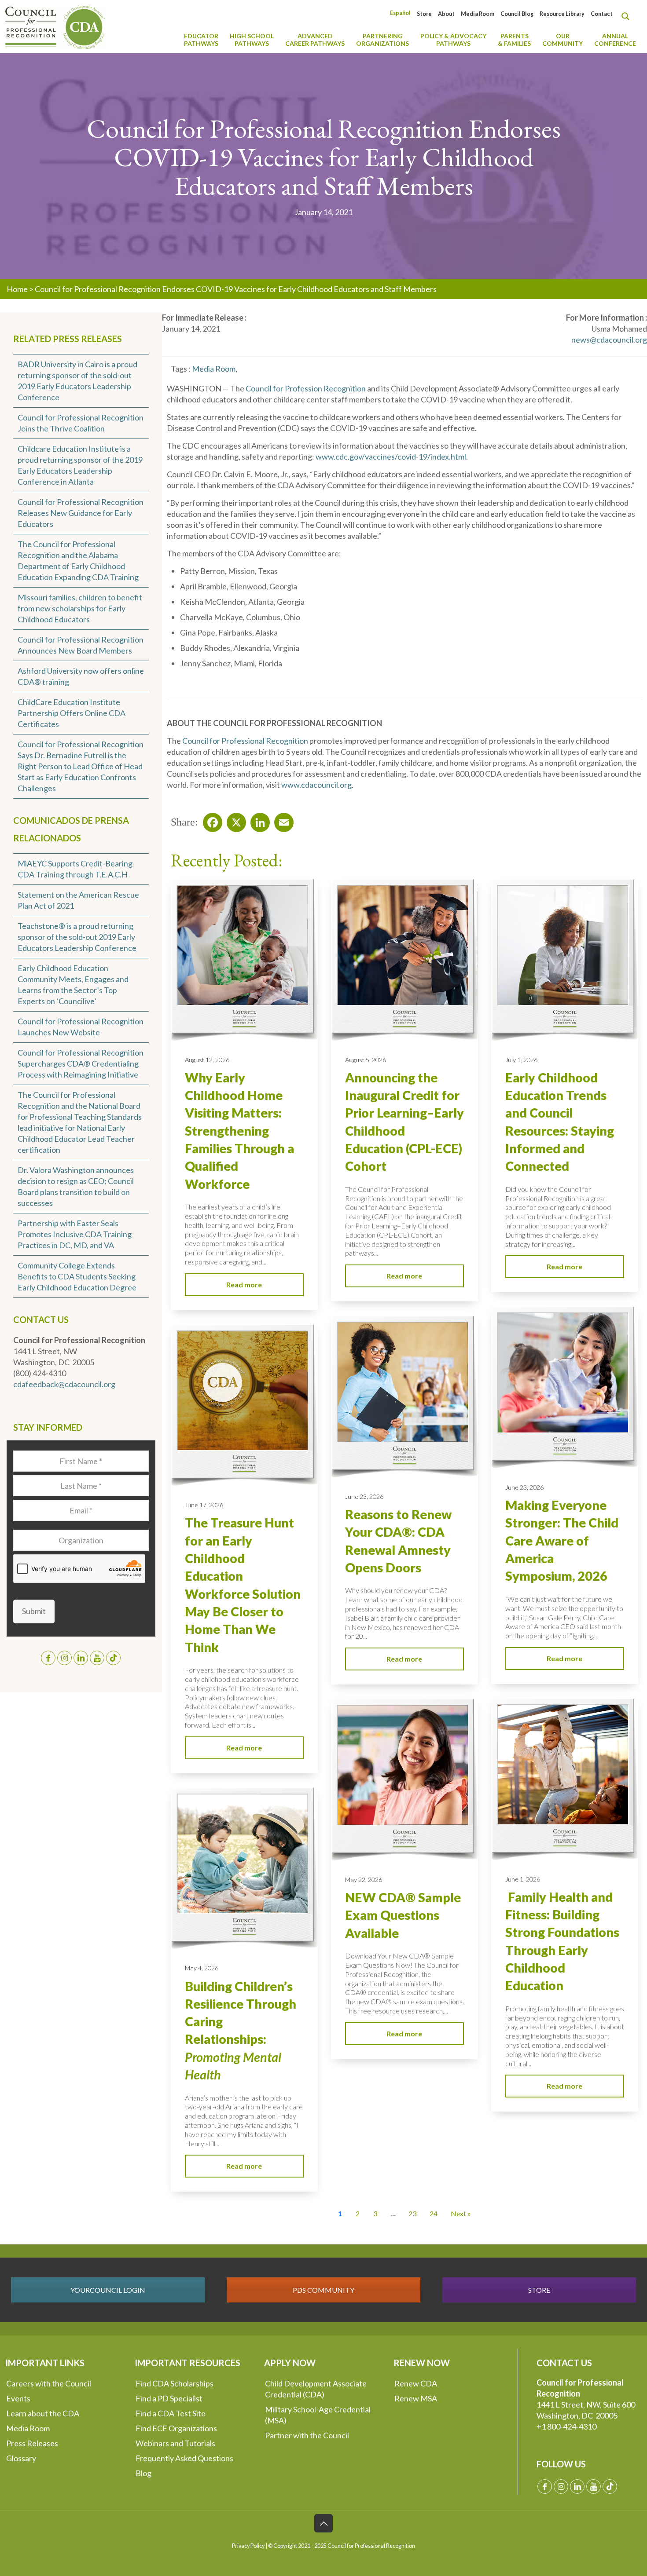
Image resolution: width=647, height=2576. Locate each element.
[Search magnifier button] (628, 16)
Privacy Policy (248, 2546)
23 (412, 2213)
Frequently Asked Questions (184, 2458)
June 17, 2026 (204, 1505)
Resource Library (562, 14)
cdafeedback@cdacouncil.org (64, 1384)
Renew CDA (416, 2383)
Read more (244, 1284)
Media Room (478, 14)
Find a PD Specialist (169, 2398)
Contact (602, 14)
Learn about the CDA (43, 2413)
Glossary (21, 2458)
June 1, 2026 (523, 1879)
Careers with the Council (49, 2383)
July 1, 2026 (521, 1060)
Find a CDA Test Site (171, 2413)
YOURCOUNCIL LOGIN (108, 2290)
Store (424, 14)
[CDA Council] (55, 26)
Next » (461, 2213)
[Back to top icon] (323, 2523)
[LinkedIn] (257, 820)
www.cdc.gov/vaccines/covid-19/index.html (391, 457)
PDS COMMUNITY (323, 2290)
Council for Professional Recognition (245, 741)
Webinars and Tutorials (175, 2443)
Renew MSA (416, 2398)
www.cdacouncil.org (316, 785)
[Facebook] (210, 820)
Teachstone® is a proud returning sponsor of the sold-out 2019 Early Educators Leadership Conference (77, 937)
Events (18, 2398)
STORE (539, 2290)
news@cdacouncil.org (609, 340)
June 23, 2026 (524, 1487)
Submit (34, 1611)
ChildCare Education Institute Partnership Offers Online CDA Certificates (72, 713)
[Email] (281, 820)
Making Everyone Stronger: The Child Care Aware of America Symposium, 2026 (562, 1540)
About (446, 14)
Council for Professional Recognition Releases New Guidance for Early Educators (81, 513)
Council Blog (517, 14)
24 (434, 2213)
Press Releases (32, 2443)
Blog (143, 2473)
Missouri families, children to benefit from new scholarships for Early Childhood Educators (80, 608)
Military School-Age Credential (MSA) (318, 2415)
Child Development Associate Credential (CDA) (316, 2389)
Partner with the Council (307, 2435)
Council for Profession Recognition (306, 388)
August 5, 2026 (366, 1060)
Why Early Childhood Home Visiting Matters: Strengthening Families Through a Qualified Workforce (239, 1131)
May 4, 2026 (202, 1968)
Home (17, 289)
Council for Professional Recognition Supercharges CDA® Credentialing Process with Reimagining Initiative (81, 1063)
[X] (234, 820)
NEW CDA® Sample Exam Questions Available (403, 1915)
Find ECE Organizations (176, 2428)
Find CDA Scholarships (175, 2383)
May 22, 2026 (364, 1880)
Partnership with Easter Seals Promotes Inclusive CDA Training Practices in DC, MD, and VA (75, 1234)
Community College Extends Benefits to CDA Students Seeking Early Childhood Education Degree (77, 1276)
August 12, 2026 (207, 1060)
